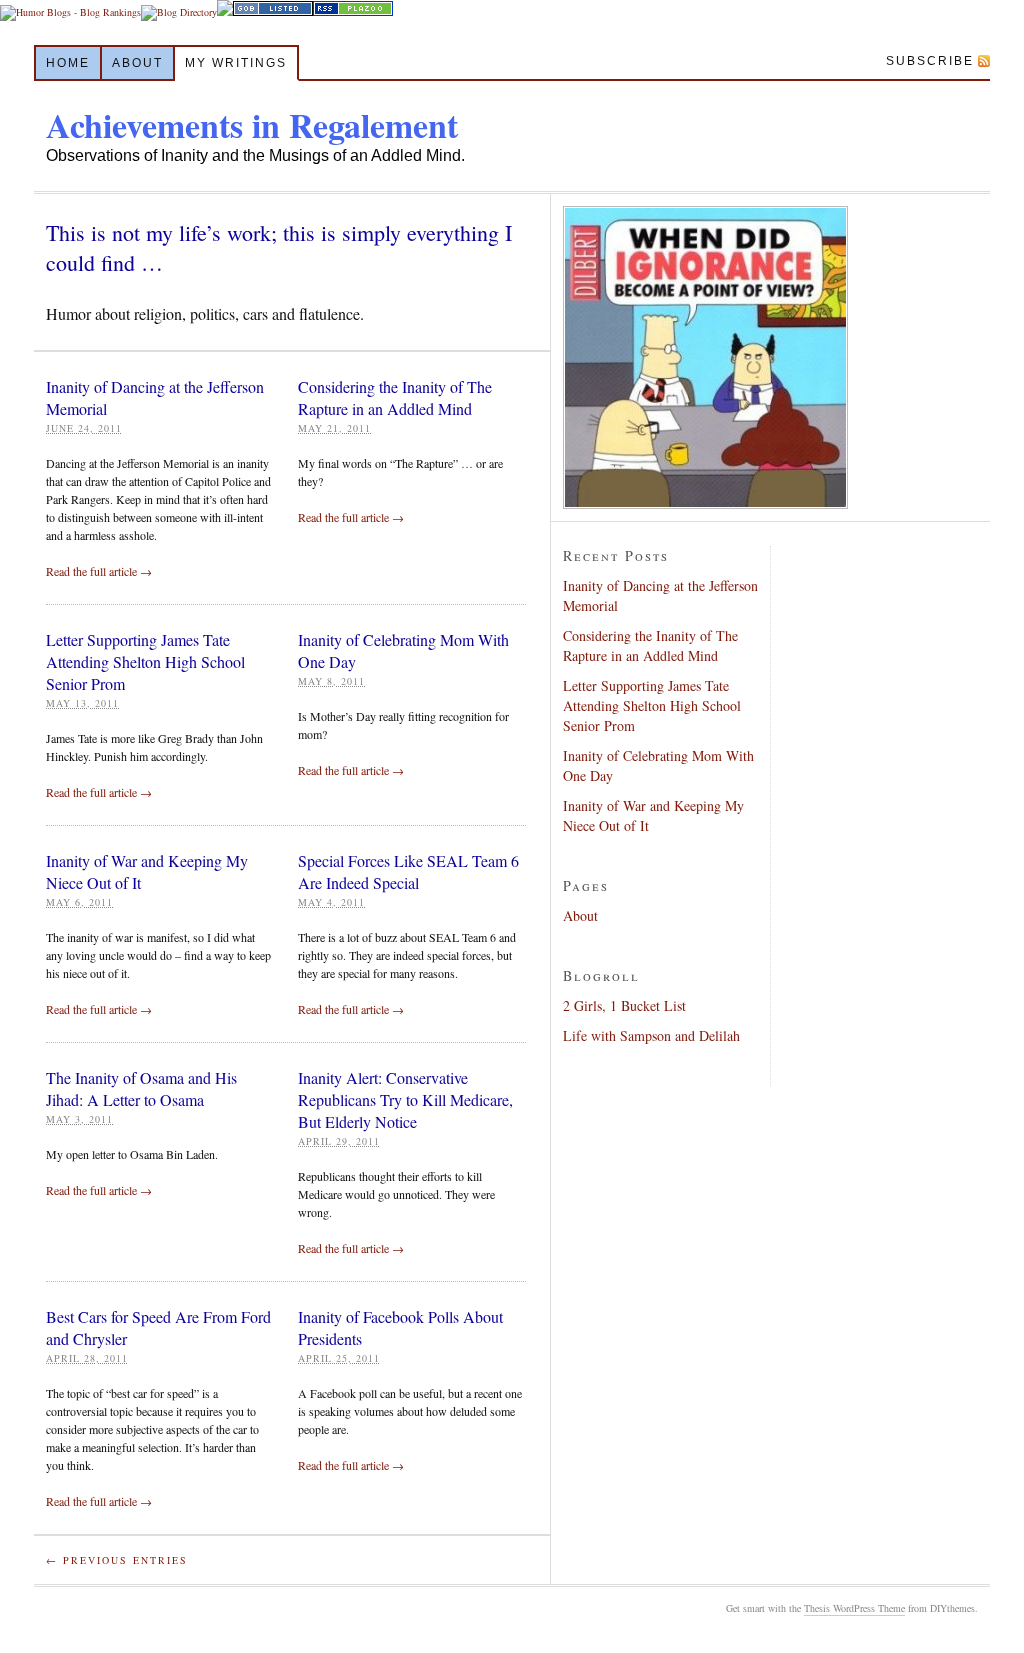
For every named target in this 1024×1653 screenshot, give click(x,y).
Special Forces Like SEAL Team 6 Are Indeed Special (408, 871)
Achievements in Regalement (252, 125)
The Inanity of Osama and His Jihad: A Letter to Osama (141, 1088)
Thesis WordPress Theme (854, 1608)
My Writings (236, 63)
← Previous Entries (117, 1560)
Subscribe (930, 61)
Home (68, 63)
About (137, 63)
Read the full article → (99, 571)
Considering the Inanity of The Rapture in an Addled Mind (395, 397)
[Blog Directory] (179, 12)
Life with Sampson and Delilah (651, 1035)
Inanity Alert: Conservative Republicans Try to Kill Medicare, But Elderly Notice (405, 1099)
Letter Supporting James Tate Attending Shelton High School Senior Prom (145, 661)
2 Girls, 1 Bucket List (624, 1005)
